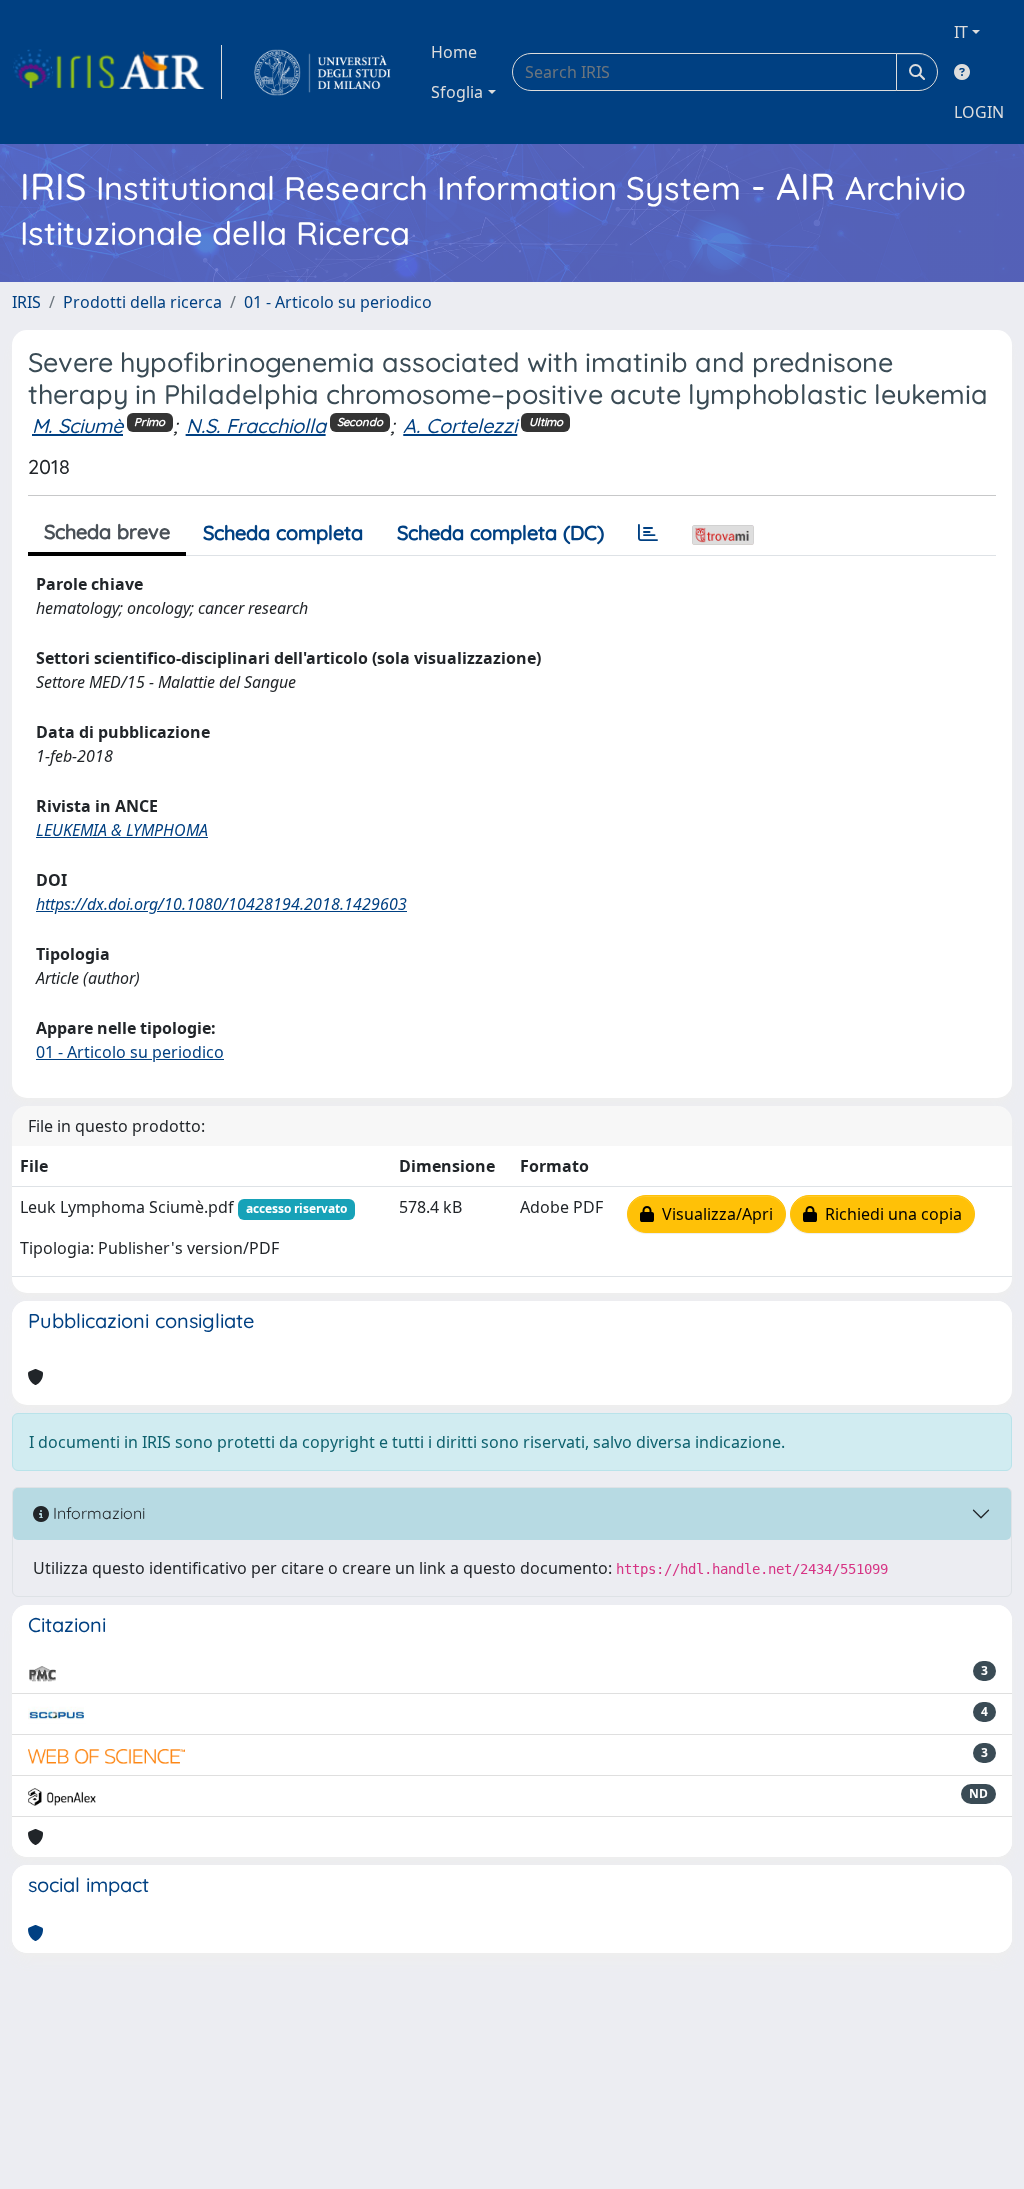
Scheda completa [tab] (283, 532)
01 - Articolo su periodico (338, 302)
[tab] (648, 533)
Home (454, 52)
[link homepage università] (322, 72)
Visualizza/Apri (713, 1214)
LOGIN (979, 112)
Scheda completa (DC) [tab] (500, 532)
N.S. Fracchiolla (256, 425)
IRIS (26, 302)
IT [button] (961, 32)
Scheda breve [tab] (107, 531)
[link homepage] (117, 72)
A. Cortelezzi (460, 425)
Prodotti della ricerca (142, 302)
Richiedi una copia (889, 1214)
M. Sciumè (77, 425)
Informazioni (97, 1513)
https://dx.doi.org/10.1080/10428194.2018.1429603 (221, 904)
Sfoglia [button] (457, 92)
